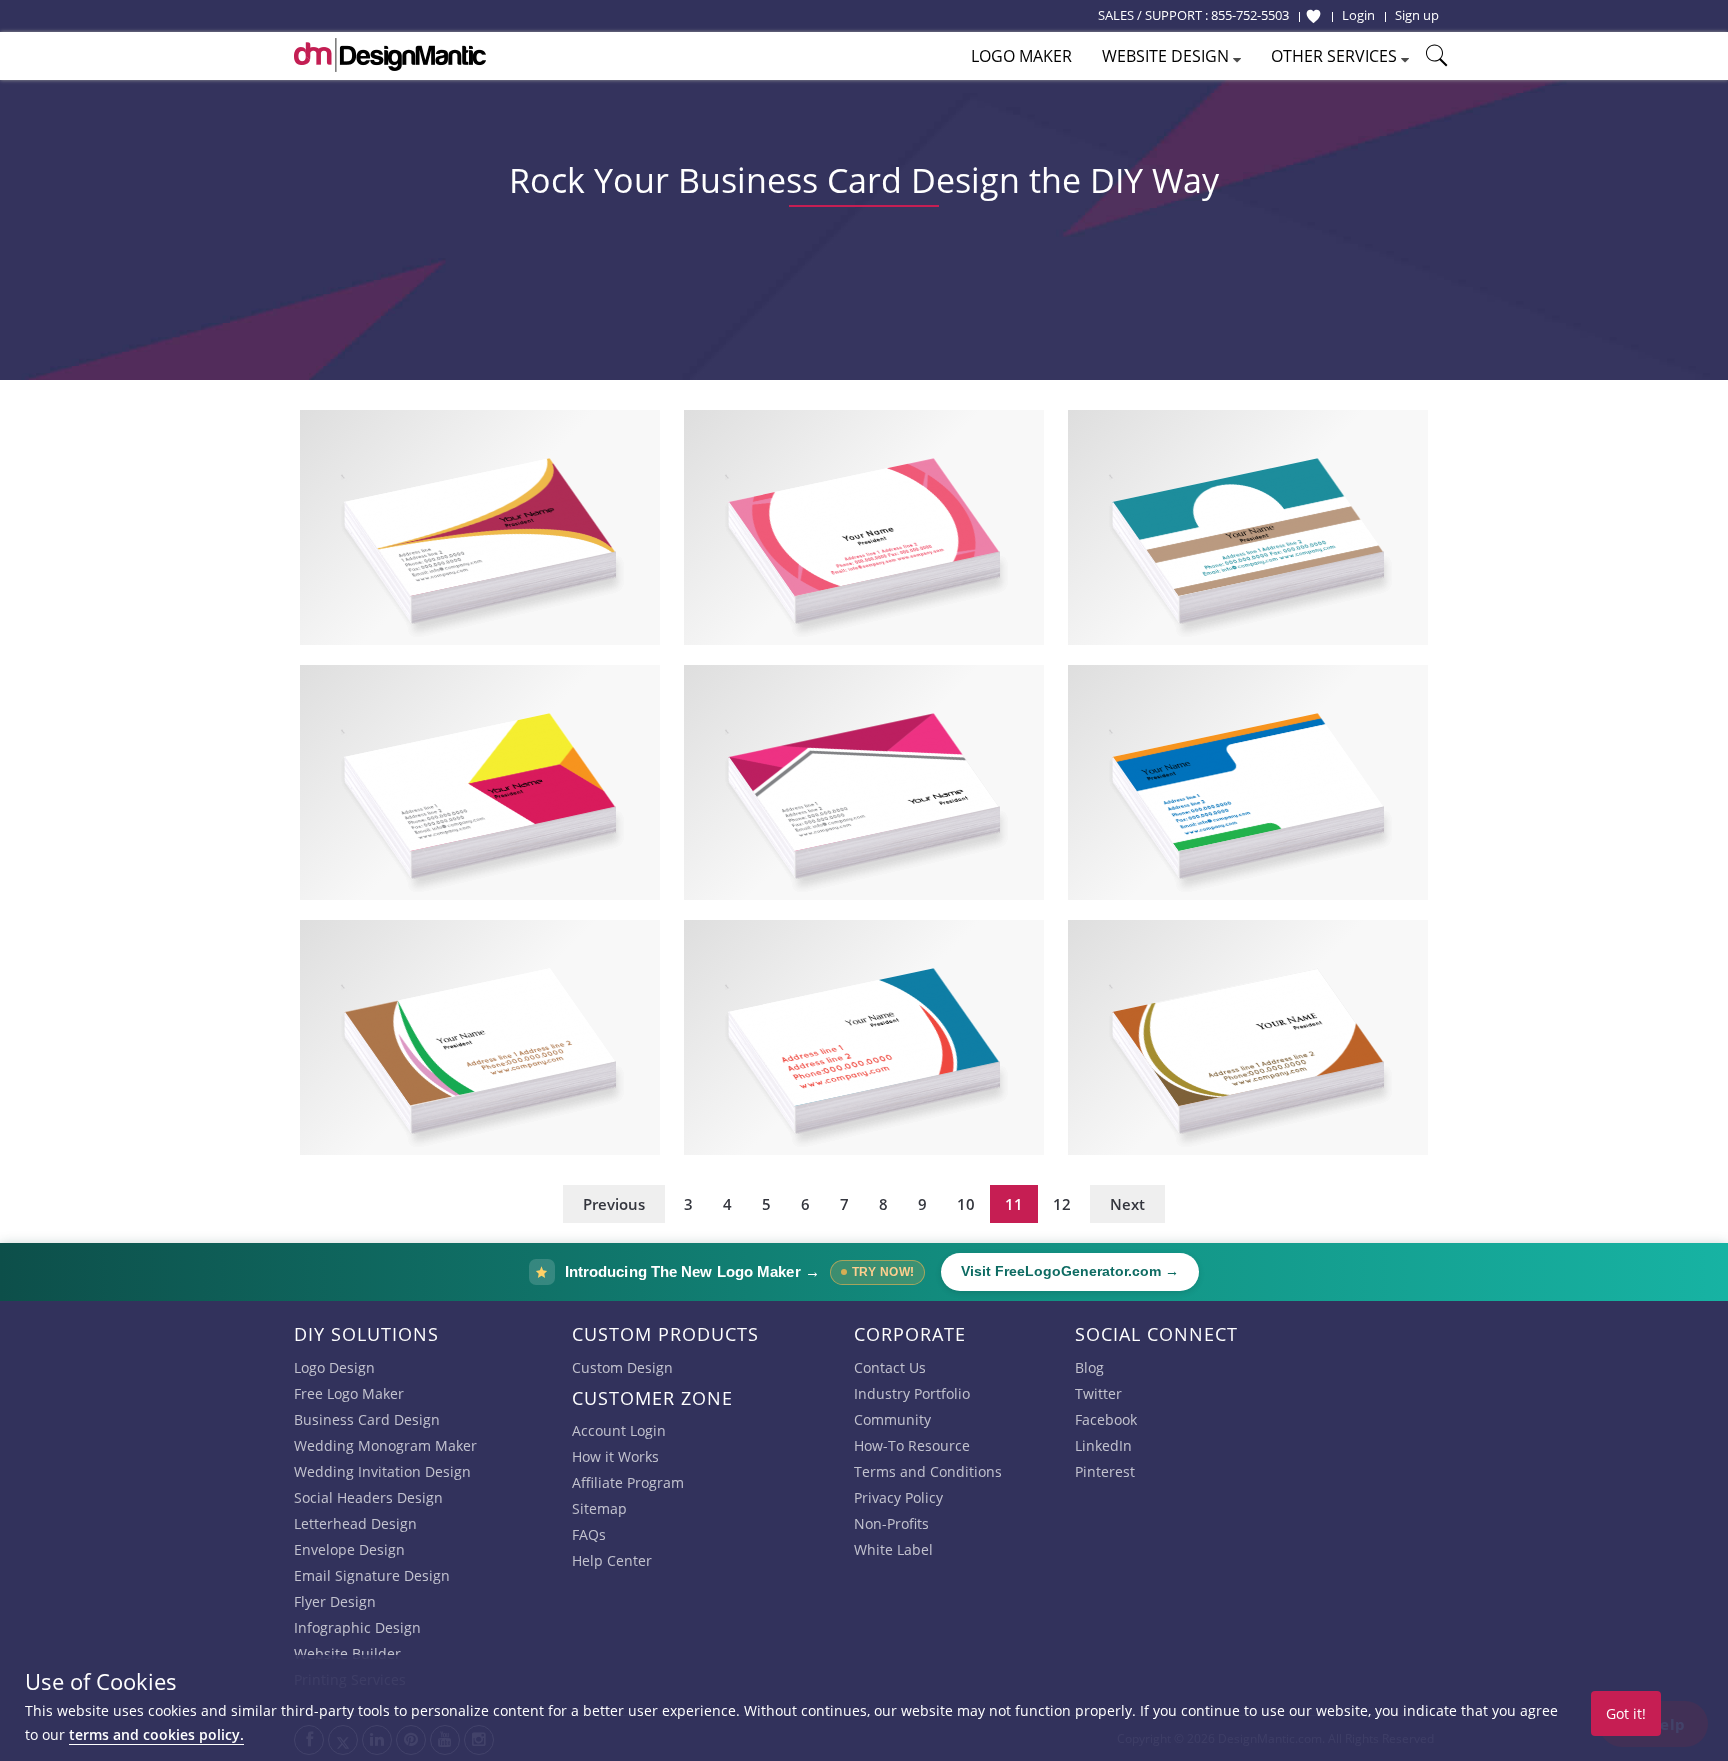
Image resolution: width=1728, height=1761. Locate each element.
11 (1014, 1204)
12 (1062, 1204)
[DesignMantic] (390, 55)
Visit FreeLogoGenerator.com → (1070, 1271)
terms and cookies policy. (156, 1734)
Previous (614, 1204)
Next (1127, 1204)
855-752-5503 (1250, 15)
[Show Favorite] (1313, 16)
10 (966, 1204)
